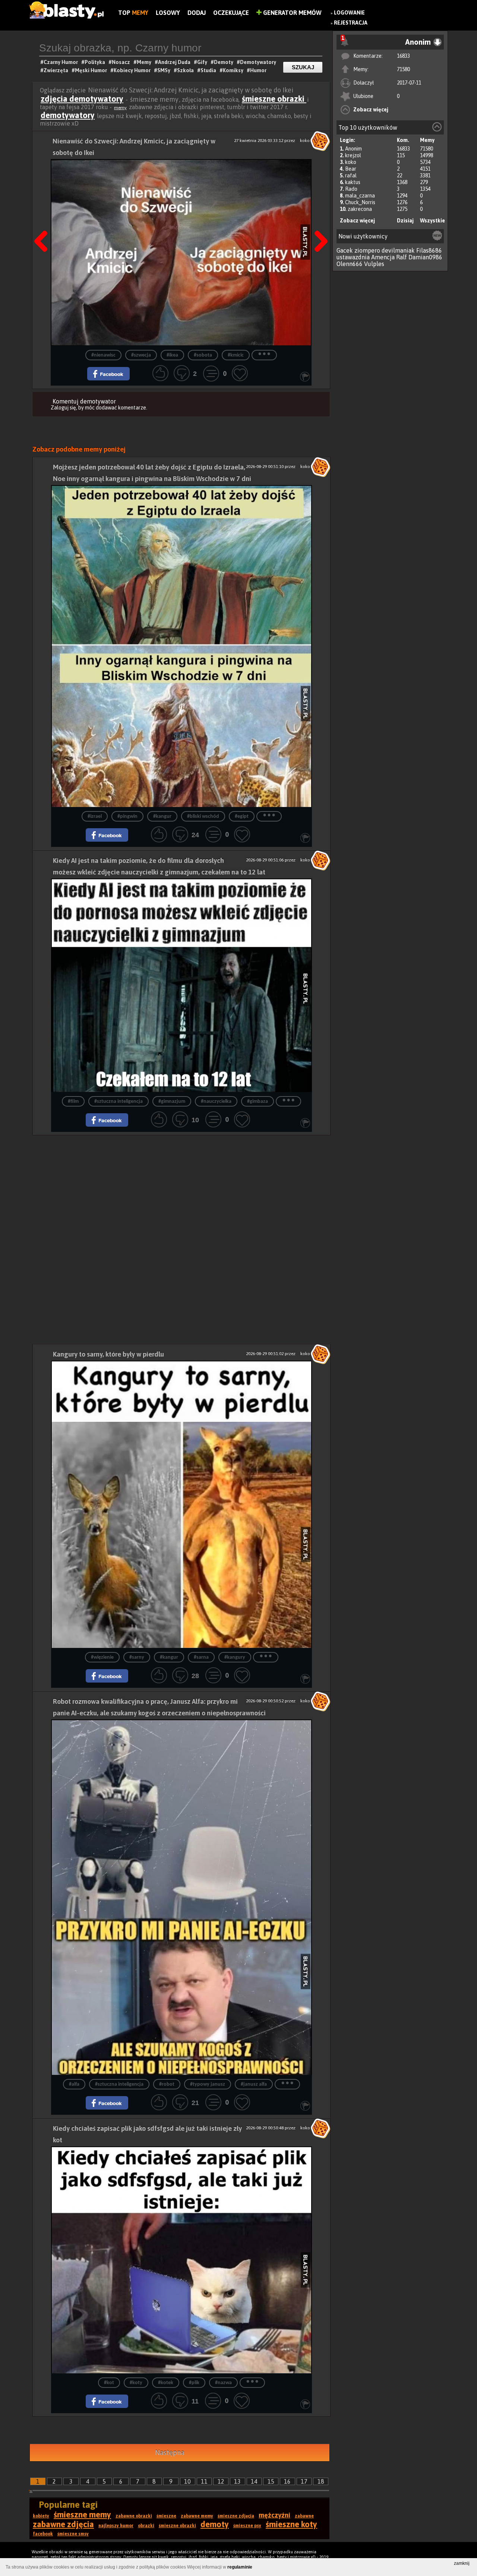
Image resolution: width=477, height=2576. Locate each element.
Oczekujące (231, 13)
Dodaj (197, 13)
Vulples (374, 264)
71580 (403, 69)
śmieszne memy (82, 2515)
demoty (215, 2524)
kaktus (353, 182)
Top (133, 13)
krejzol (353, 155)
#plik (194, 2383)
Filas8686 (429, 250)
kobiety (41, 2516)
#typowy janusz (208, 2084)
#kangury (235, 1657)
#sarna (201, 1657)
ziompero (367, 250)
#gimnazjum (172, 1102)
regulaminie (240, 2567)
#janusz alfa (254, 2084)
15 (271, 2481)
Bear (351, 169)
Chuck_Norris (360, 202)
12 (221, 2481)
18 (321, 2481)
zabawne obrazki (134, 2516)
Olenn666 (350, 264)
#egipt (242, 817)
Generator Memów (292, 13)
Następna (319, 222)
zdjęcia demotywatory (82, 99)
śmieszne (166, 2516)
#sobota (203, 355)
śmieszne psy (247, 2526)
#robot (167, 2084)
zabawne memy (197, 2516)
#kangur (162, 817)
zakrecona (360, 209)
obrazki (146, 2526)
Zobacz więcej (371, 110)
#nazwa (223, 2383)
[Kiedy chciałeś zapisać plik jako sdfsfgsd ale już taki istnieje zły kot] (181, 2260)
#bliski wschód (203, 817)
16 (287, 2481)
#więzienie (102, 1657)
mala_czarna (360, 196)
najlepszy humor (116, 2526)
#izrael (95, 817)
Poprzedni (44, 222)
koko (351, 162)
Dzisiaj (405, 221)
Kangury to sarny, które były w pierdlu (108, 1354)
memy (120, 108)
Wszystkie (432, 221)
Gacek (345, 250)
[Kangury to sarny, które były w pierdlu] (181, 1504)
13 (237, 2481)
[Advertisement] (181, 1187)
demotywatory (68, 115)
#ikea (172, 355)
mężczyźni (274, 2515)
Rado (351, 189)
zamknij (462, 2563)
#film (73, 1102)
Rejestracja (351, 23)
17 (304, 2481)
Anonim (353, 149)
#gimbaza (258, 1102)
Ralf (402, 257)
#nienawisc (103, 355)
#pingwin (127, 817)
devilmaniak (398, 250)
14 (254, 2481)
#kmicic (236, 355)
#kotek (166, 2383)
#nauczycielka (216, 1102)
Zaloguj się (63, 408)
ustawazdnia (353, 257)
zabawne (304, 2516)
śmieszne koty (291, 2524)
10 (187, 2481)
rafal (351, 175)
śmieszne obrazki (274, 99)
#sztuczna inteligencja (119, 1102)
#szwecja (141, 355)
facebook (43, 2534)
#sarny (137, 1657)
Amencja (383, 257)
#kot (109, 2383)
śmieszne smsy (73, 2534)
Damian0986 (425, 257)
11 (204, 2481)
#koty (136, 2383)
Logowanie (349, 13)
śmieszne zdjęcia (236, 2516)
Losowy (168, 13)
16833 (403, 56)
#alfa (74, 2084)
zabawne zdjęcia (63, 2524)
